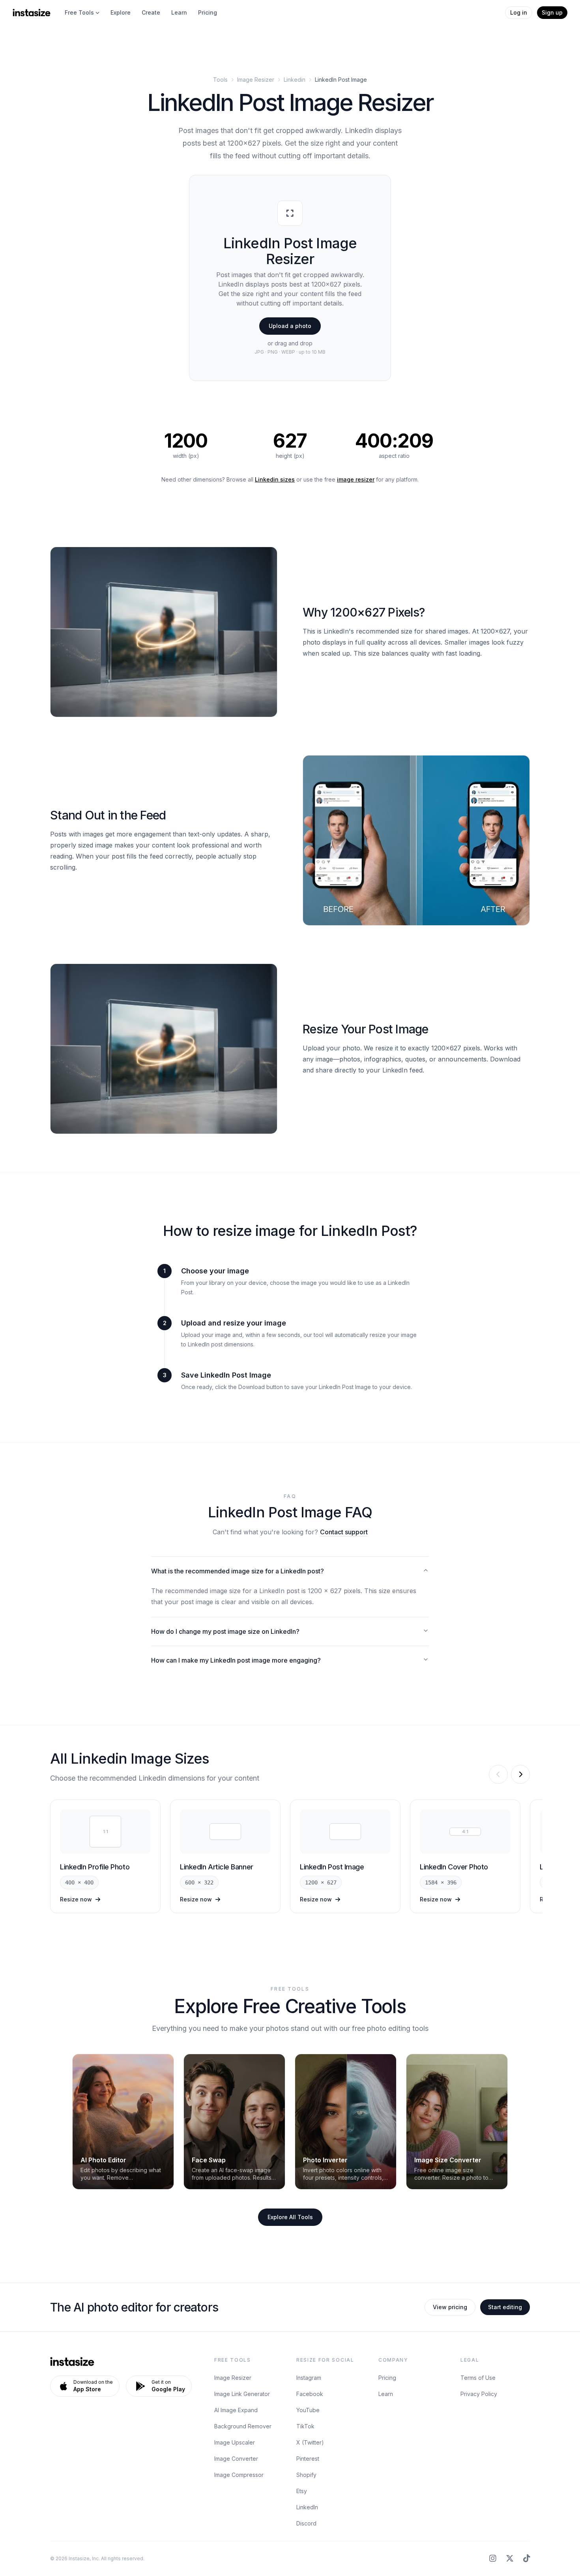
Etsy (302, 2491)
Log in (519, 12)
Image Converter (236, 2459)
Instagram (309, 2378)
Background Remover (243, 2426)
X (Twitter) (310, 2442)
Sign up (552, 12)
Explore (121, 12)
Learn (179, 12)
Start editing (505, 2307)
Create (151, 12)
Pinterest (308, 2459)
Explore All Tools (290, 2217)
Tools (220, 80)
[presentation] (290, 278)
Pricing (208, 12)
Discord (306, 2523)
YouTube (308, 2410)
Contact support (344, 1532)
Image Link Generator (242, 2394)
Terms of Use (478, 2378)
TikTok (305, 2426)
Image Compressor (239, 2475)
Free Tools (79, 12)
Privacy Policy (479, 2394)
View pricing (450, 2307)
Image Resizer (256, 80)
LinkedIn (307, 2507)
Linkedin (295, 80)
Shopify (306, 2475)
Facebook (310, 2394)
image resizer (356, 479)
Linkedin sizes (275, 479)
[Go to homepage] (32, 13)
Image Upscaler (235, 2442)
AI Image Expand (236, 2410)
